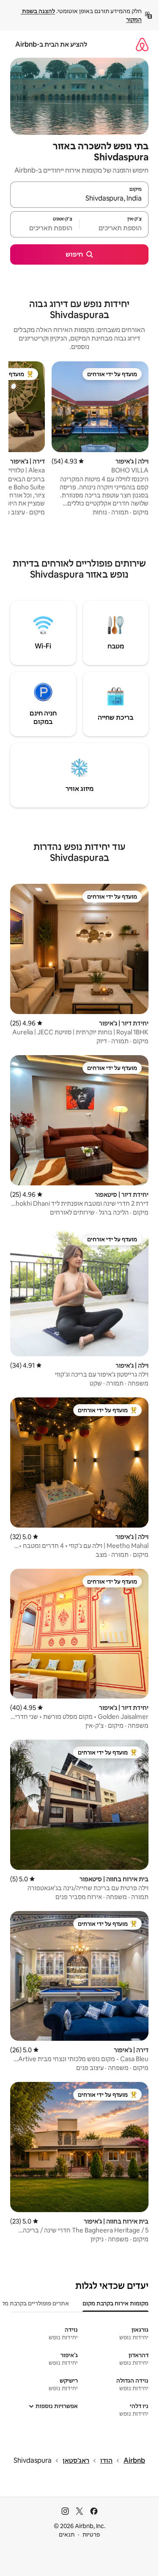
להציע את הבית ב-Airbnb (51, 44)
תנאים (67, 2534)
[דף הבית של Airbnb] (142, 44)
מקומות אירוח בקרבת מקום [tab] (115, 2303)
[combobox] (79, 198)
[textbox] (114, 228)
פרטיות (91, 2534)
